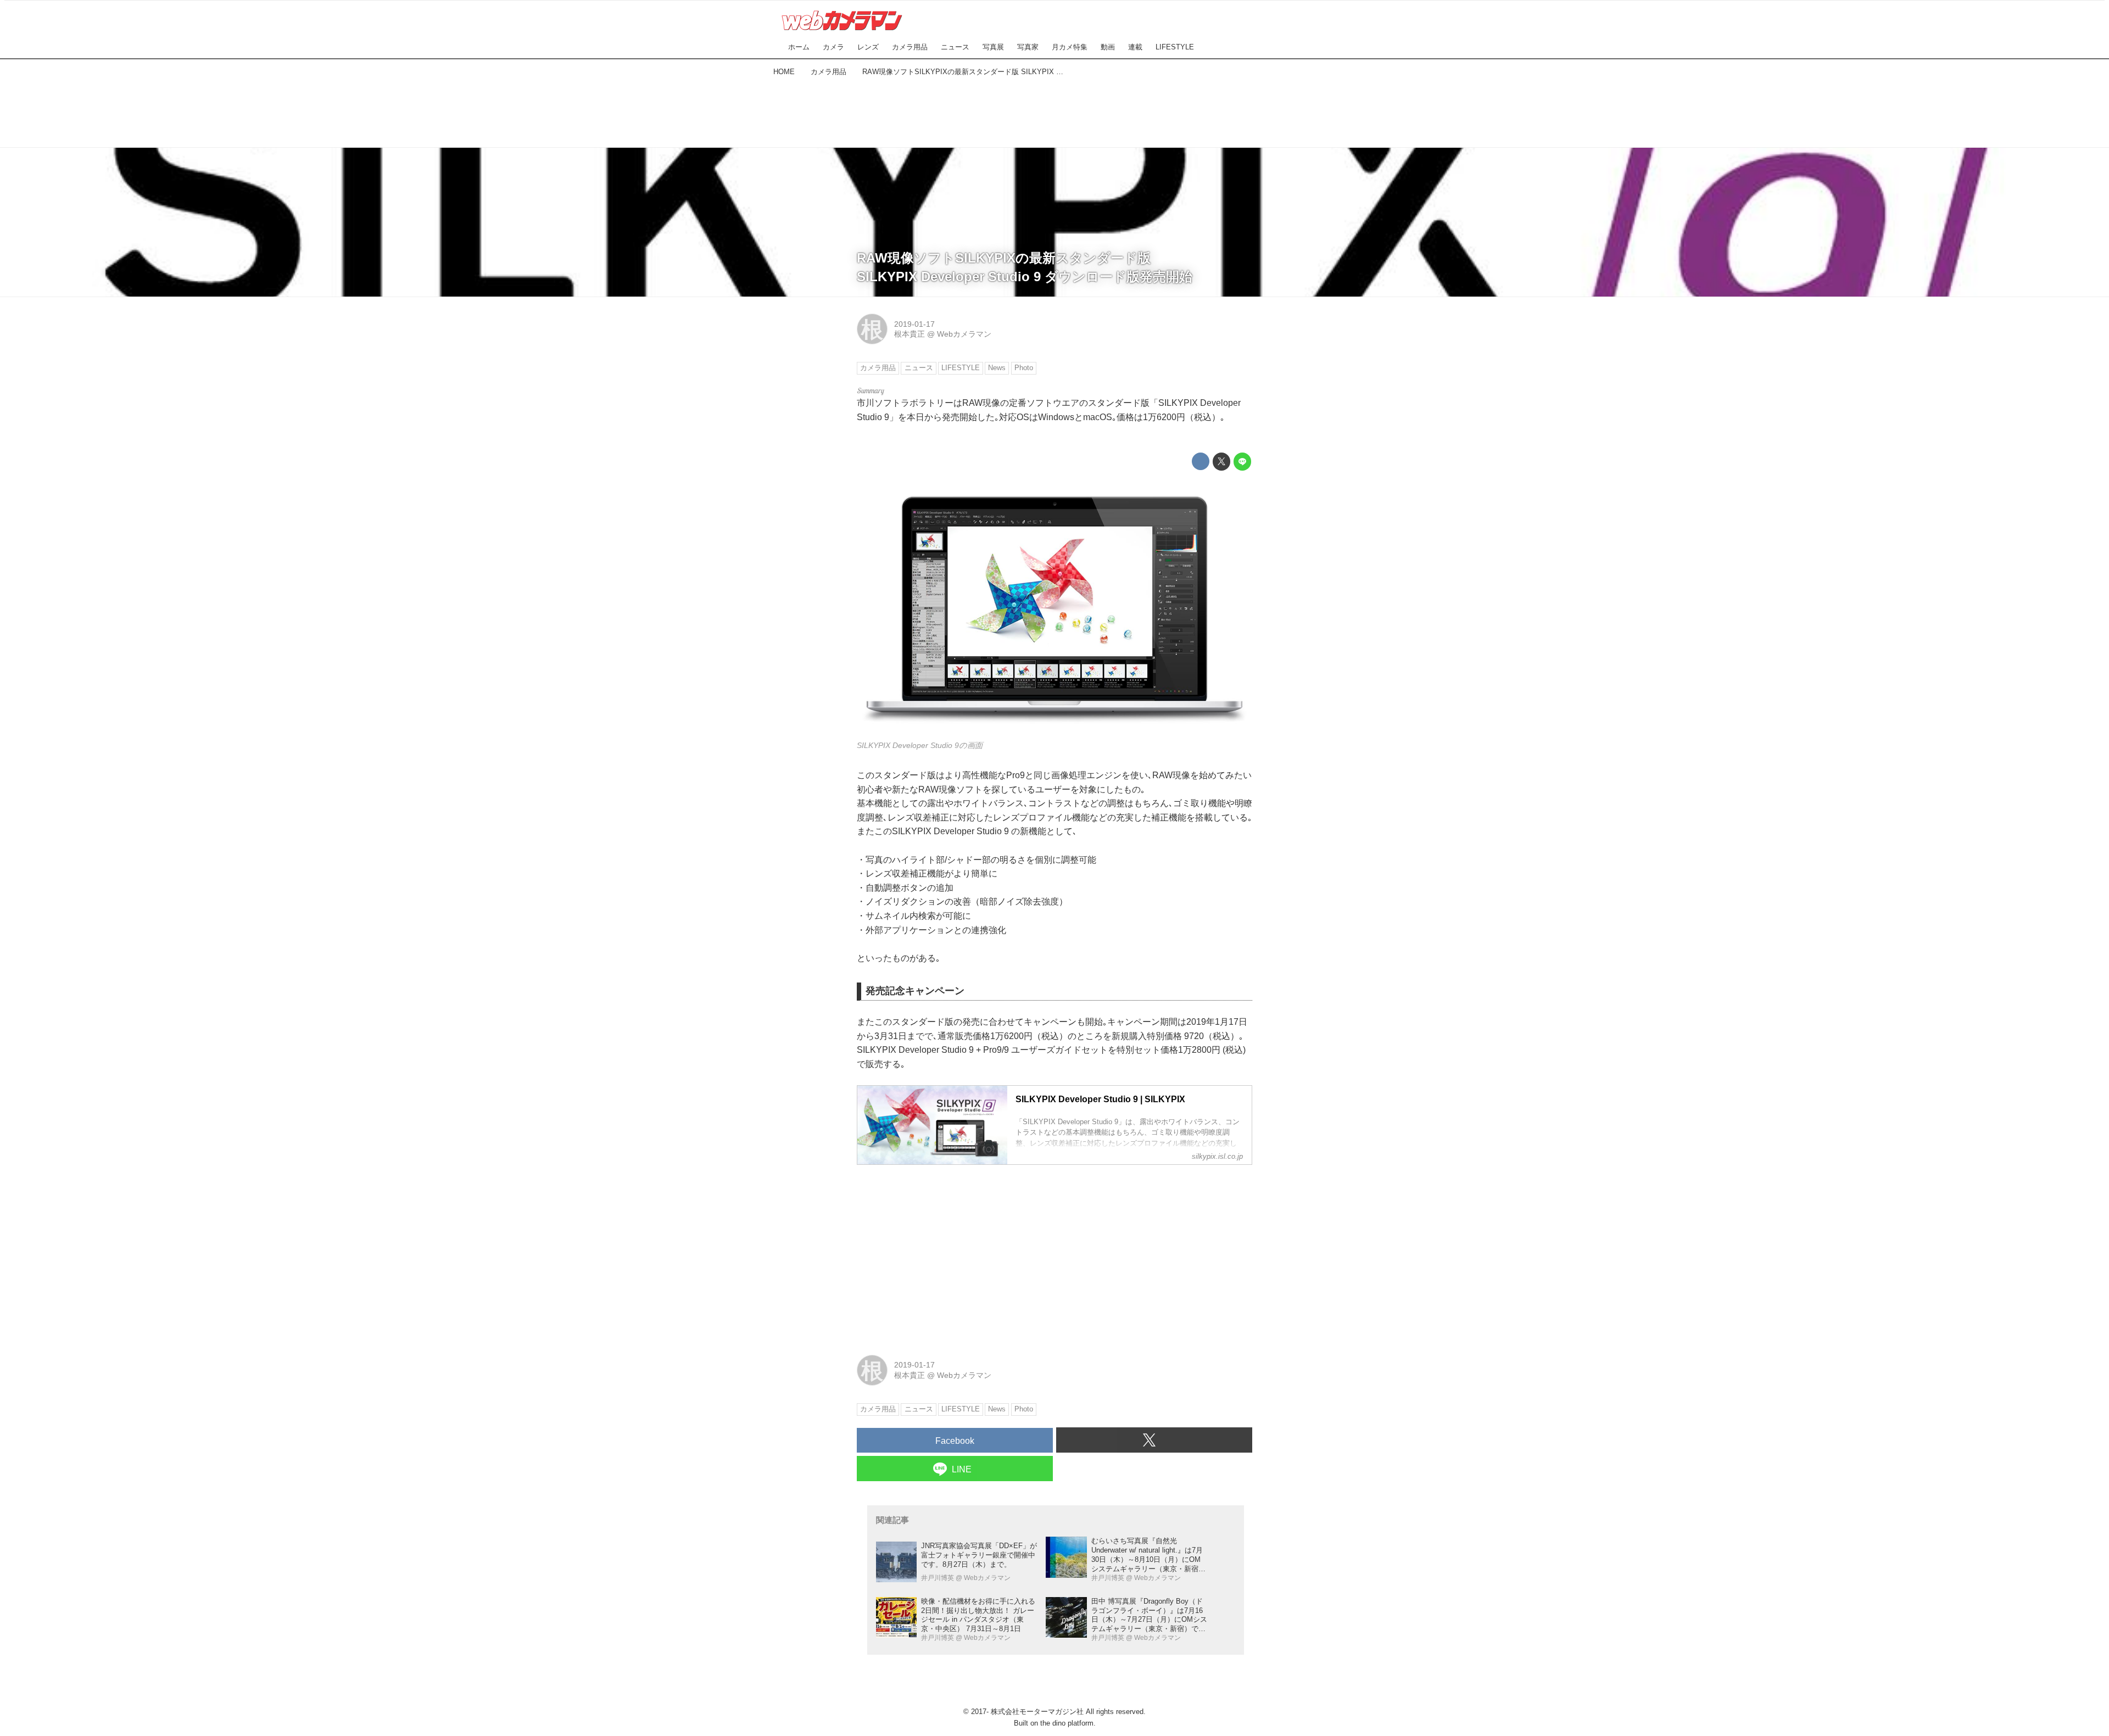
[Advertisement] (1054, 110)
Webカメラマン (964, 334)
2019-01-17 (914, 324)
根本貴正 (910, 334)
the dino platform (1067, 1723)
